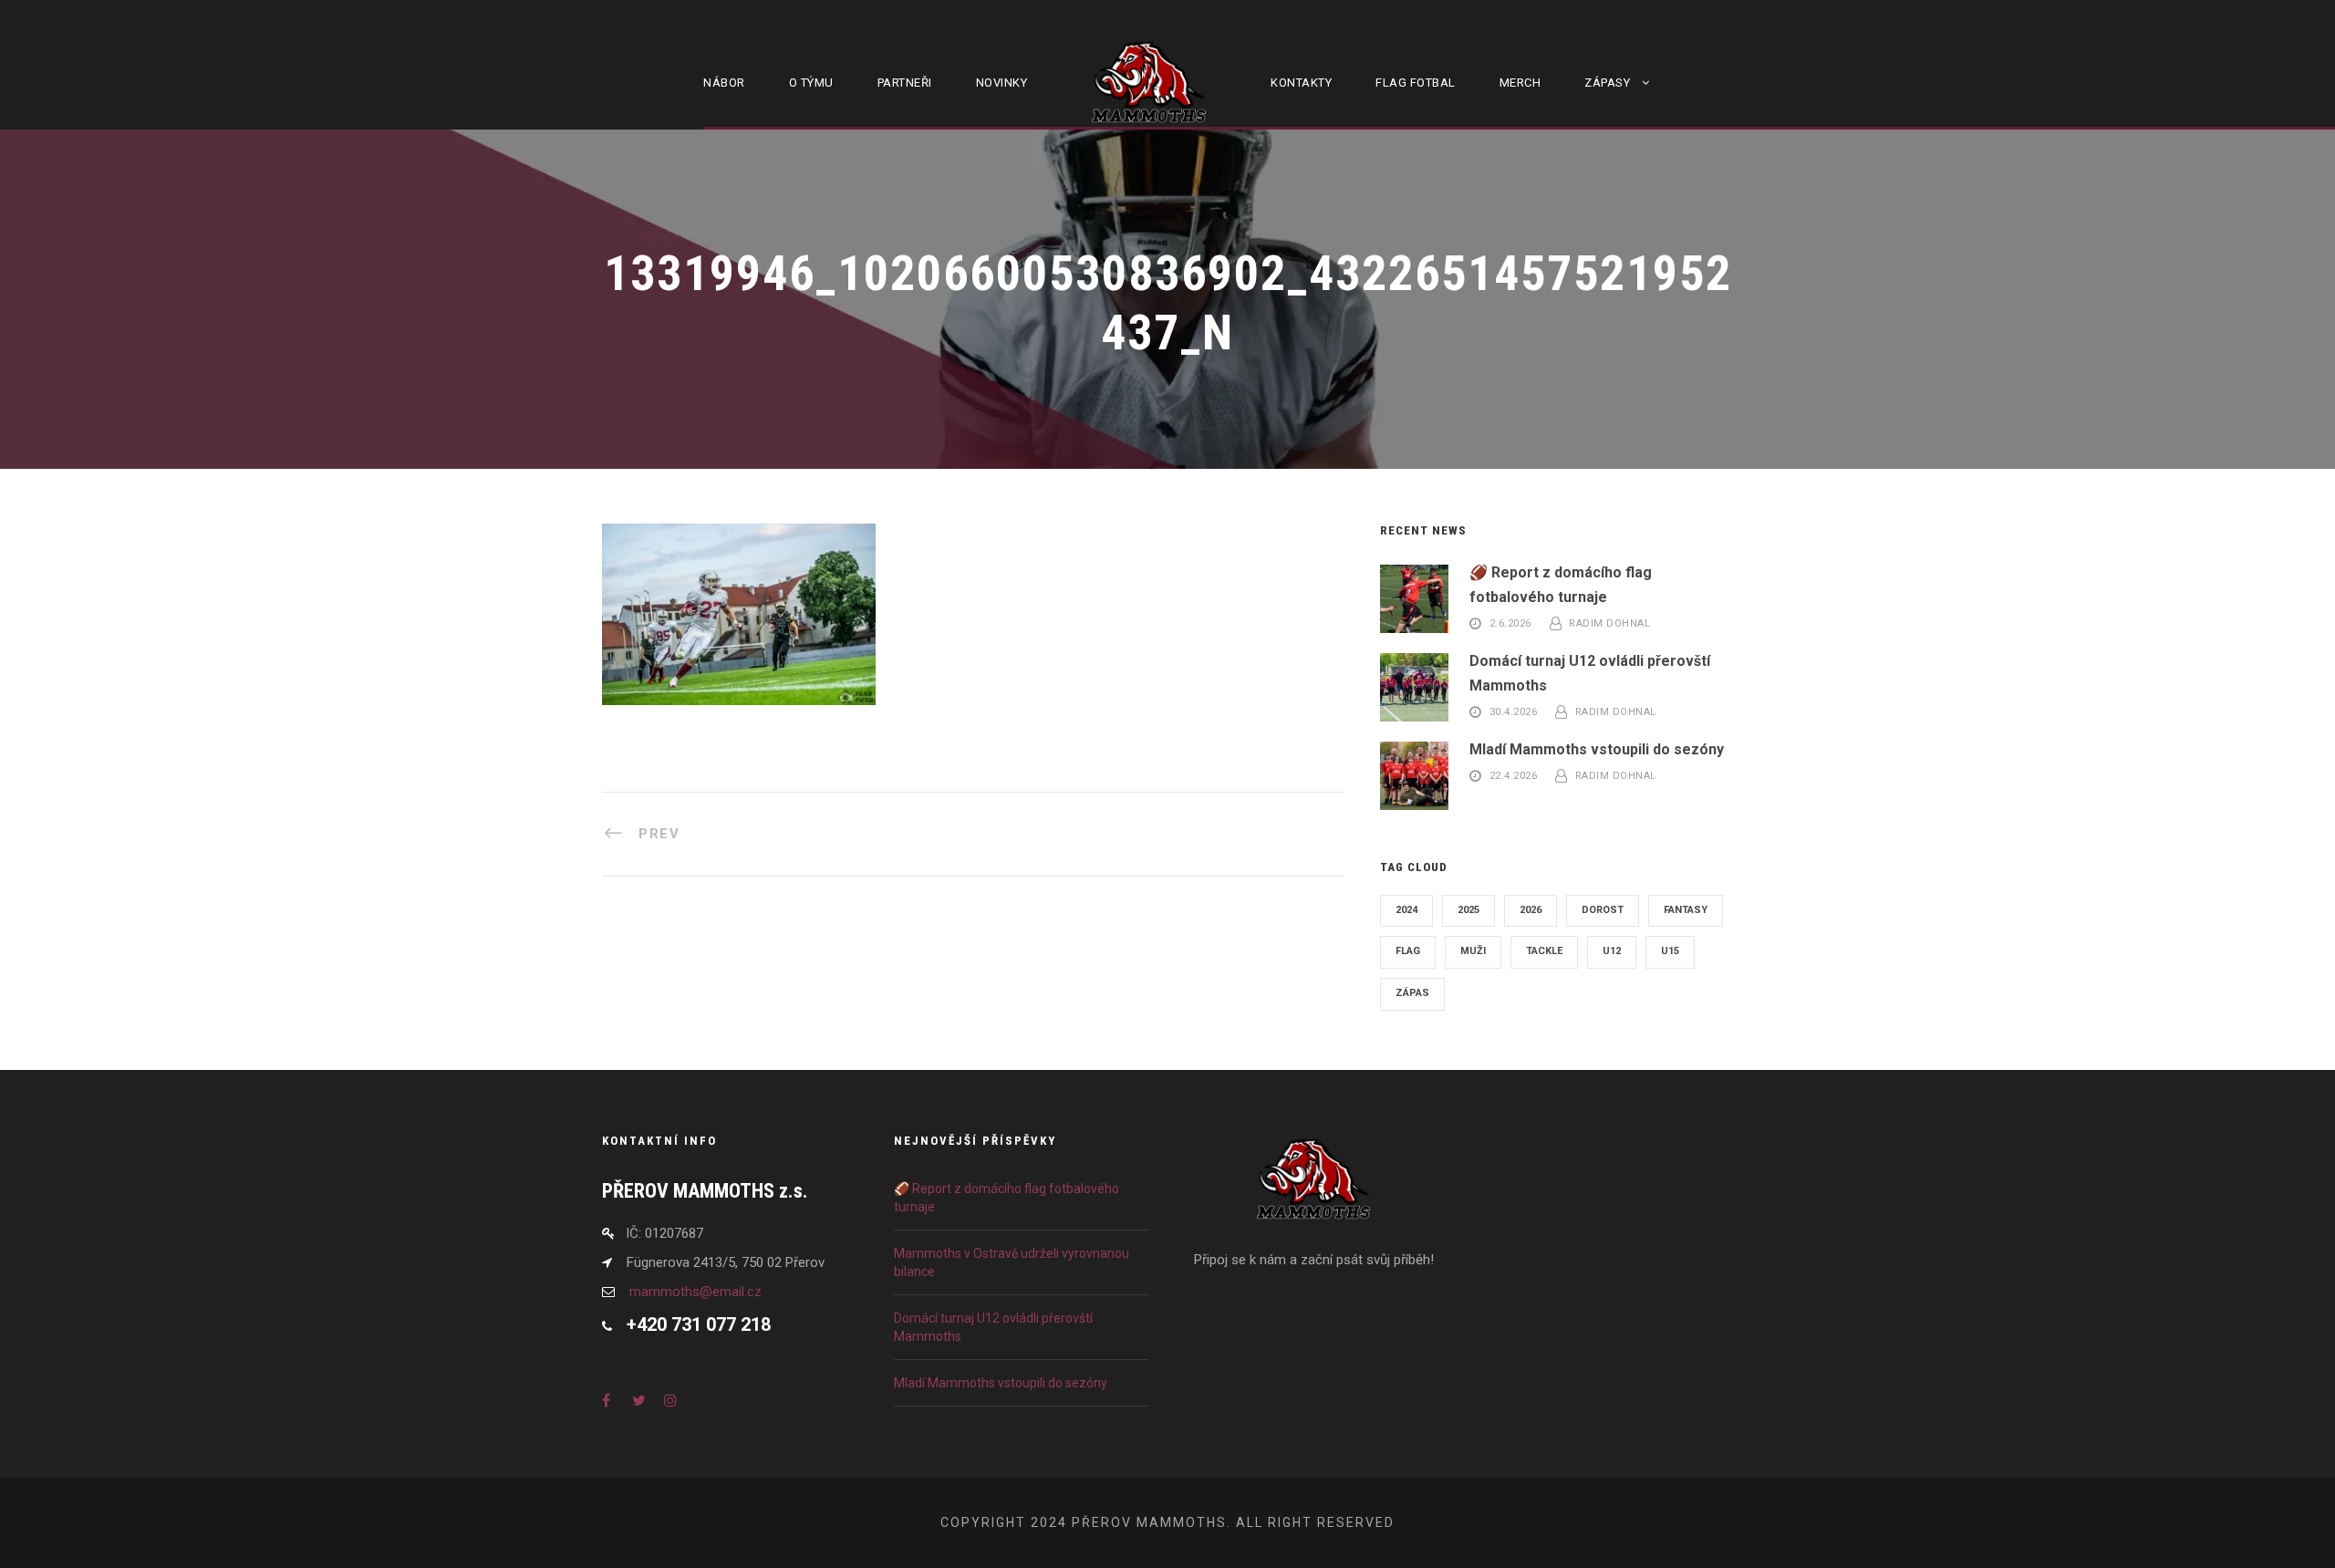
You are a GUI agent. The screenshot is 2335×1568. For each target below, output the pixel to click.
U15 (1670, 951)
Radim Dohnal (1609, 624)
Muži (1473, 951)
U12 (1612, 951)
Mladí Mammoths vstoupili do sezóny (1597, 749)
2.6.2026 (1510, 624)
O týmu (811, 83)
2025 (1468, 910)
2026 (1531, 910)
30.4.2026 (1514, 713)
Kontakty (1301, 83)
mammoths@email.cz (695, 1292)
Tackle (1544, 951)
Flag (1408, 951)
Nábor (724, 83)
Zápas (1412, 993)
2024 (1406, 910)
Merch (1520, 83)
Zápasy (1607, 83)
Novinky (1002, 83)
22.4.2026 (1514, 776)
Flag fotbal (1416, 83)
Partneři (905, 83)
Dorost (1603, 910)
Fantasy (1686, 910)
